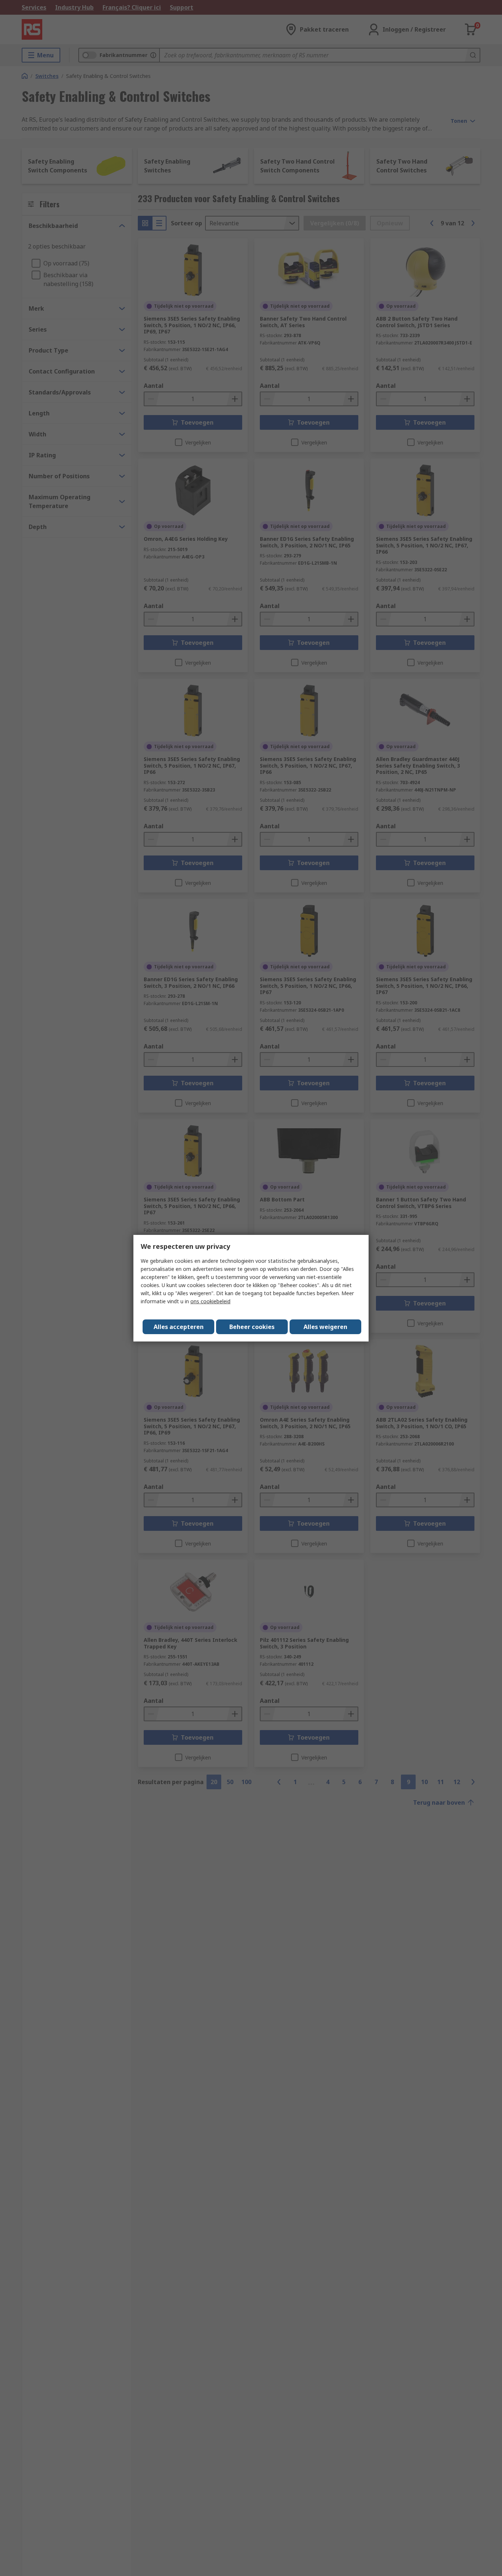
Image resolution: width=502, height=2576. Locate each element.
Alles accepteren (179, 1327)
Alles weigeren (325, 1327)
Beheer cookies (252, 1327)
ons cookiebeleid (210, 1301)
